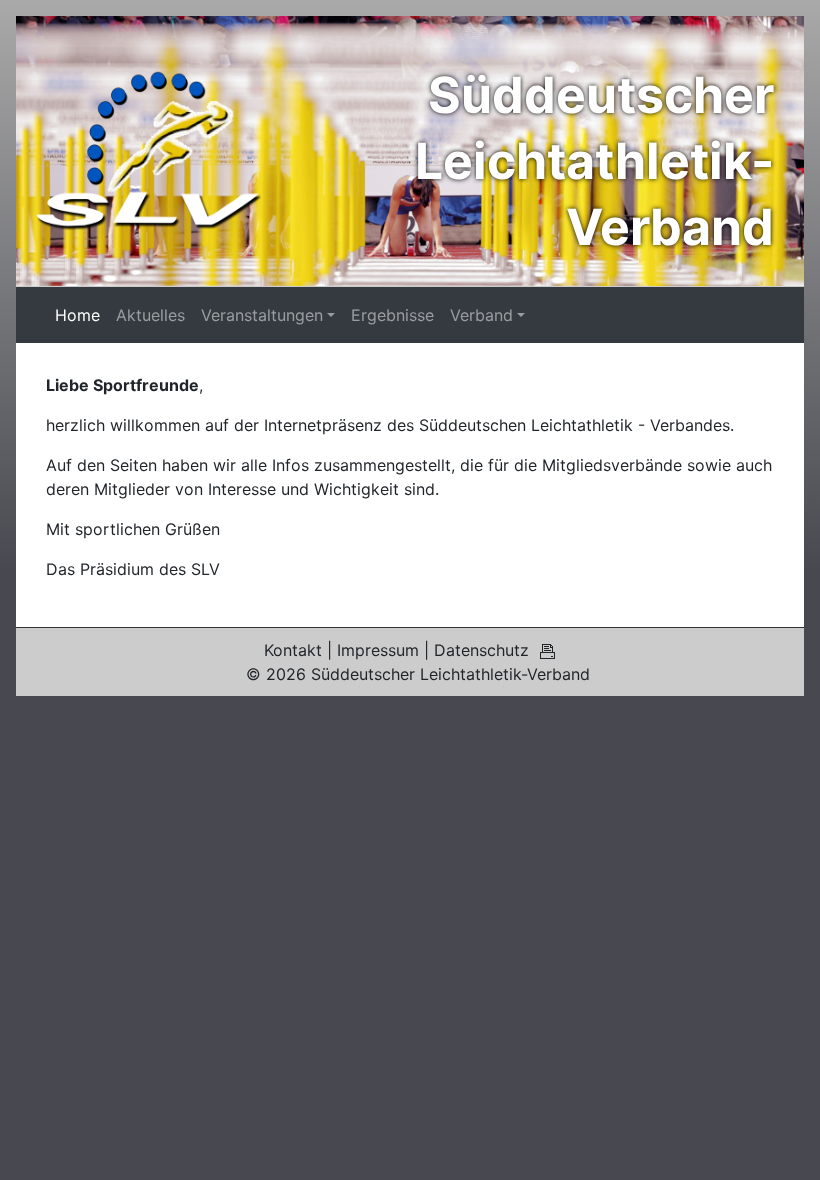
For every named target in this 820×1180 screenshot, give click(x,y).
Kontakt (293, 650)
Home (77, 315)
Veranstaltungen (262, 315)
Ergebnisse (392, 315)
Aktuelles (150, 315)
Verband (481, 315)
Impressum (378, 650)
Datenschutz (481, 650)
